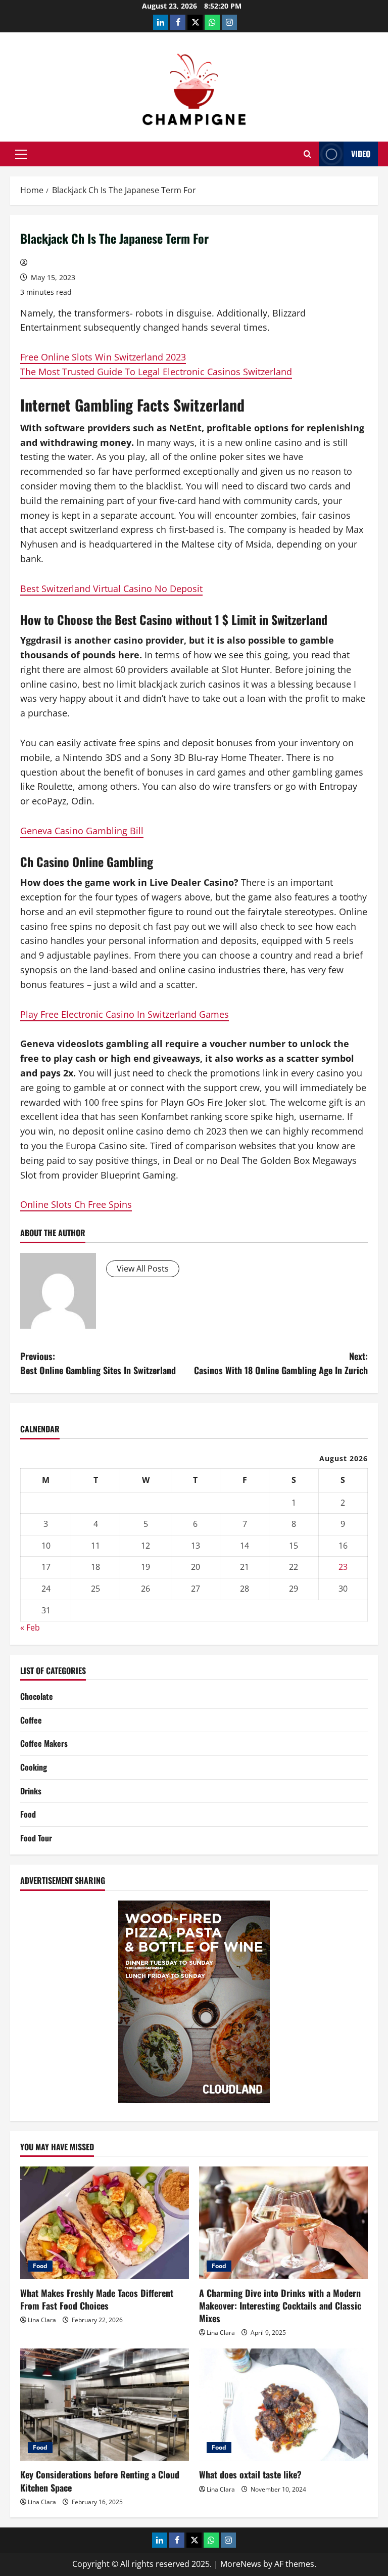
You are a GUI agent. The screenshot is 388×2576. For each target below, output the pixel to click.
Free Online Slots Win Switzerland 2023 (103, 357)
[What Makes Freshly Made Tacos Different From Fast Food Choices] (105, 2223)
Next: (281, 1363)
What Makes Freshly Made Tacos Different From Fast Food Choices (97, 2299)
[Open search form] (307, 154)
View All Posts (143, 1269)
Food (28, 1814)
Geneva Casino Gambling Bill (82, 831)
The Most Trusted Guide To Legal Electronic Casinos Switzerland (156, 372)
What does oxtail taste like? (250, 2474)
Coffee (31, 1720)
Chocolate (37, 1696)
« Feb (30, 1628)
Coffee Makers (44, 1743)
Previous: (98, 1363)
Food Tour (36, 1838)
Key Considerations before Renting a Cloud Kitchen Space (100, 2481)
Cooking (34, 1767)
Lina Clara (42, 2320)
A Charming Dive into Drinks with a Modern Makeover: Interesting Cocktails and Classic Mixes (280, 2306)
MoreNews (241, 2564)
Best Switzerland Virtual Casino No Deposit (111, 589)
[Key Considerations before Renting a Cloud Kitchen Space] (105, 2405)
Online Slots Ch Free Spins (76, 1204)
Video (361, 154)
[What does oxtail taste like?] (283, 2405)
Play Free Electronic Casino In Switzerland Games (125, 1014)
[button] (21, 154)
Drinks (31, 1791)
